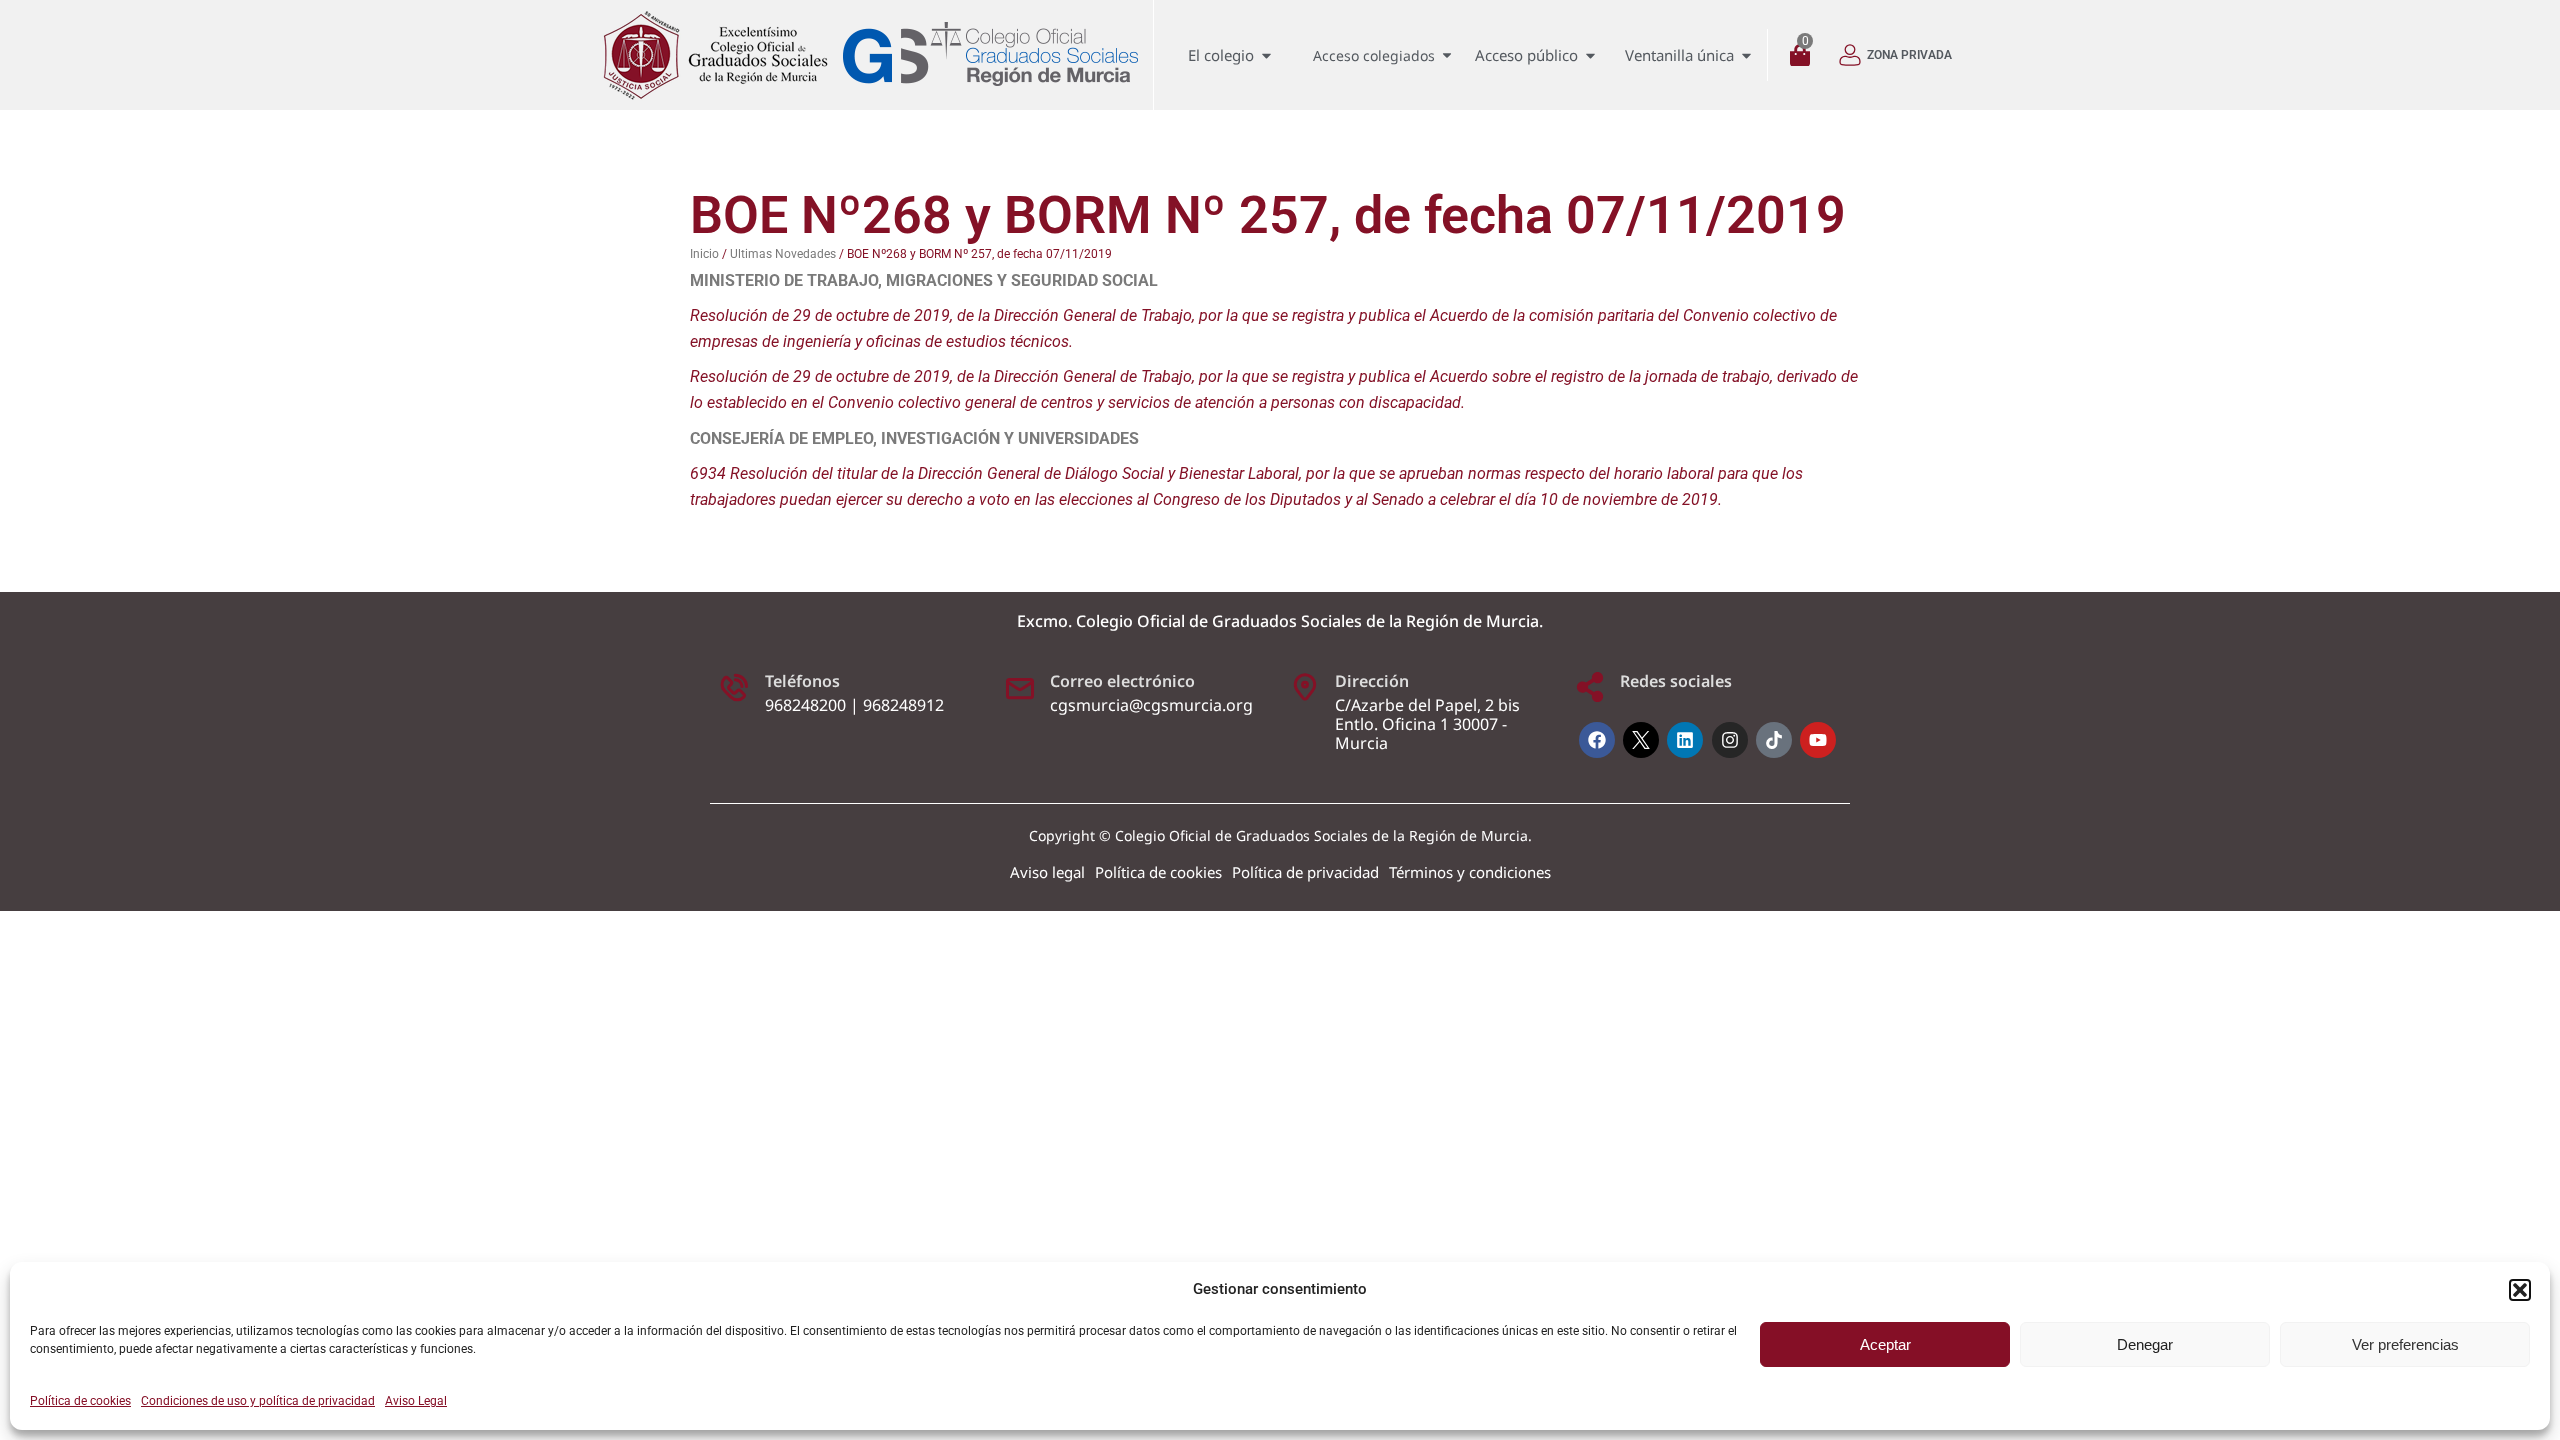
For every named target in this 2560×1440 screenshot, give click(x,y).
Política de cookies (80, 1401)
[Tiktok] (1774, 740)
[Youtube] (1818, 740)
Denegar (2145, 1344)
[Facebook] (1597, 740)
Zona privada (1909, 55)
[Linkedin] (1685, 740)
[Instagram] (1730, 740)
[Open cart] (1805, 55)
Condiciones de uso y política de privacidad (258, 1401)
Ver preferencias (2405, 1344)
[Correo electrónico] (1020, 687)
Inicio (704, 254)
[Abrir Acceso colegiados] (1447, 55)
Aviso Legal (416, 1401)
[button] (2520, 1290)
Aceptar (1885, 1344)
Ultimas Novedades (783, 254)
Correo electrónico (1122, 681)
